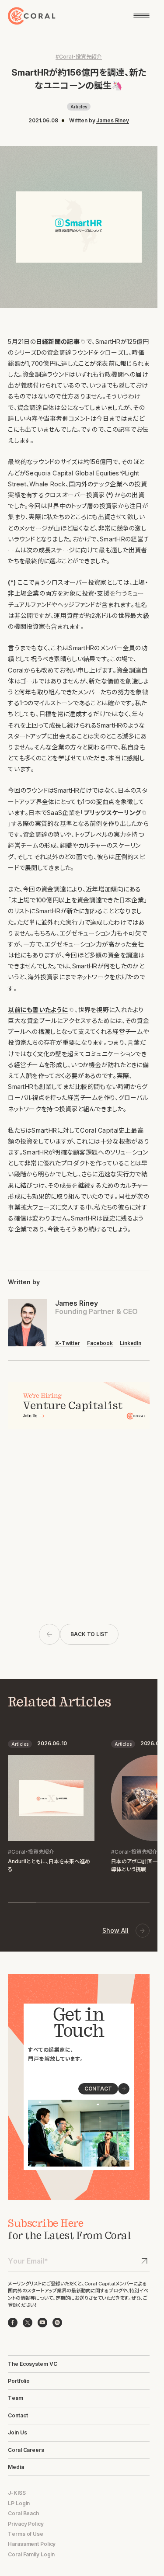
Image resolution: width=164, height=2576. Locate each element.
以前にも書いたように (38, 1010)
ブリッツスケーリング (112, 813)
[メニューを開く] (141, 16)
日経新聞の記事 (58, 342)
